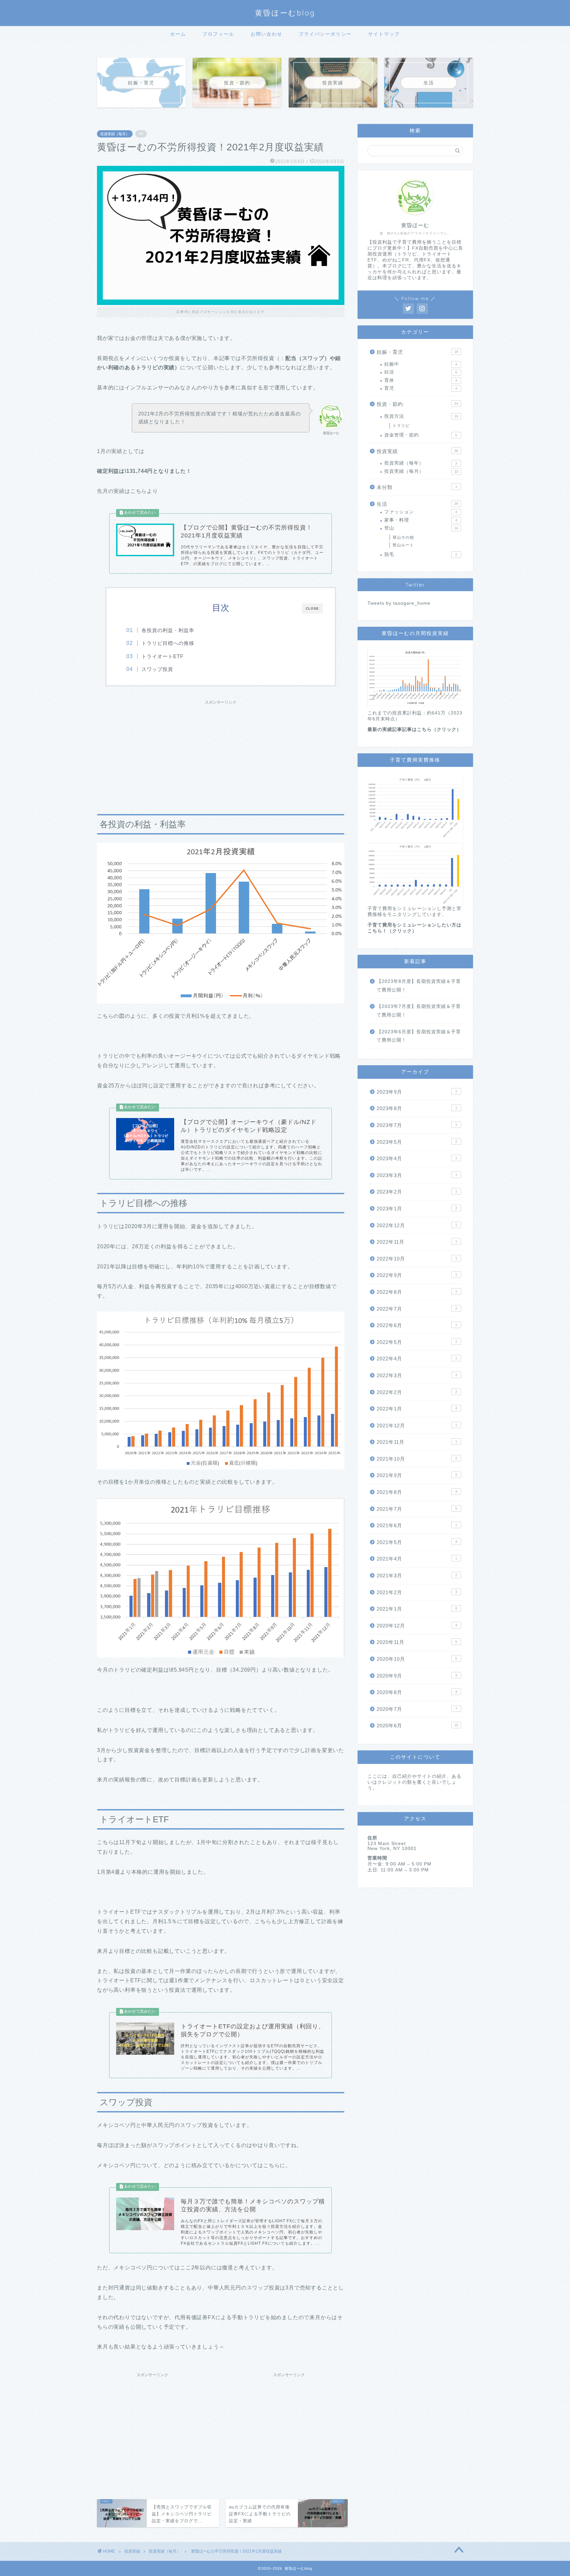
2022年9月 (417, 1275)
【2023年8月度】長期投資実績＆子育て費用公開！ (419, 986)
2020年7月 (417, 1709)
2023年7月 (417, 1125)
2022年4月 (417, 1359)
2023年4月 (417, 1158)
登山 (421, 528)
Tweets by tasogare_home (399, 603)
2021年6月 (417, 1525)
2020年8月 (417, 1692)
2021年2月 (417, 1592)
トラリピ (401, 426)
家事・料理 (421, 520)
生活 (417, 504)
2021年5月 (417, 1542)
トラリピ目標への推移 (168, 643)
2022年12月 (417, 1225)
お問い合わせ (267, 34)
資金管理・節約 (421, 435)
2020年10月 (417, 1659)
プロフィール (218, 34)
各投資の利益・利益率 (168, 630)
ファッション (421, 512)
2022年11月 (417, 1242)
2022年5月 (417, 1342)
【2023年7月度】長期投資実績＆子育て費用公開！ (419, 1011)
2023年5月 (417, 1142)
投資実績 (417, 451)
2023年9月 (417, 1092)
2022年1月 (417, 1409)
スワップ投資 (157, 669)
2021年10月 (417, 1459)
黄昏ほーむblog (285, 13)
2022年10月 (417, 1259)
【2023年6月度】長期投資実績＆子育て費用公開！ (419, 1036)
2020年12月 (417, 1626)
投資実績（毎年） (421, 463)
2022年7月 (417, 1309)
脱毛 (421, 554)
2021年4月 (417, 1559)
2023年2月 (417, 1192)
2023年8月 (417, 1108)
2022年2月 (417, 1392)
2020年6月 (417, 1726)
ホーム (178, 34)
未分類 (417, 487)
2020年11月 (417, 1642)
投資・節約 (417, 404)
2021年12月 (417, 1425)
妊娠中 (421, 364)
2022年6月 (417, 1325)
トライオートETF (162, 656)
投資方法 (421, 416)
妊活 (421, 372)
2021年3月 (417, 1576)
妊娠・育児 (417, 352)
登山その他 (403, 537)
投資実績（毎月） (115, 134)
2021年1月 (417, 1609)
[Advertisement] (221, 754)
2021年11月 (417, 1442)
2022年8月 (417, 1292)
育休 (421, 380)
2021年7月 (417, 1509)
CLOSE (312, 608)
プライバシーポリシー (325, 34)
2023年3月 (417, 1175)
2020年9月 (417, 1676)
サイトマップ (384, 34)
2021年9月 (417, 1475)
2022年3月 (417, 1375)
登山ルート (403, 545)
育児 (421, 388)
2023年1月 (417, 1209)
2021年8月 (417, 1492)
